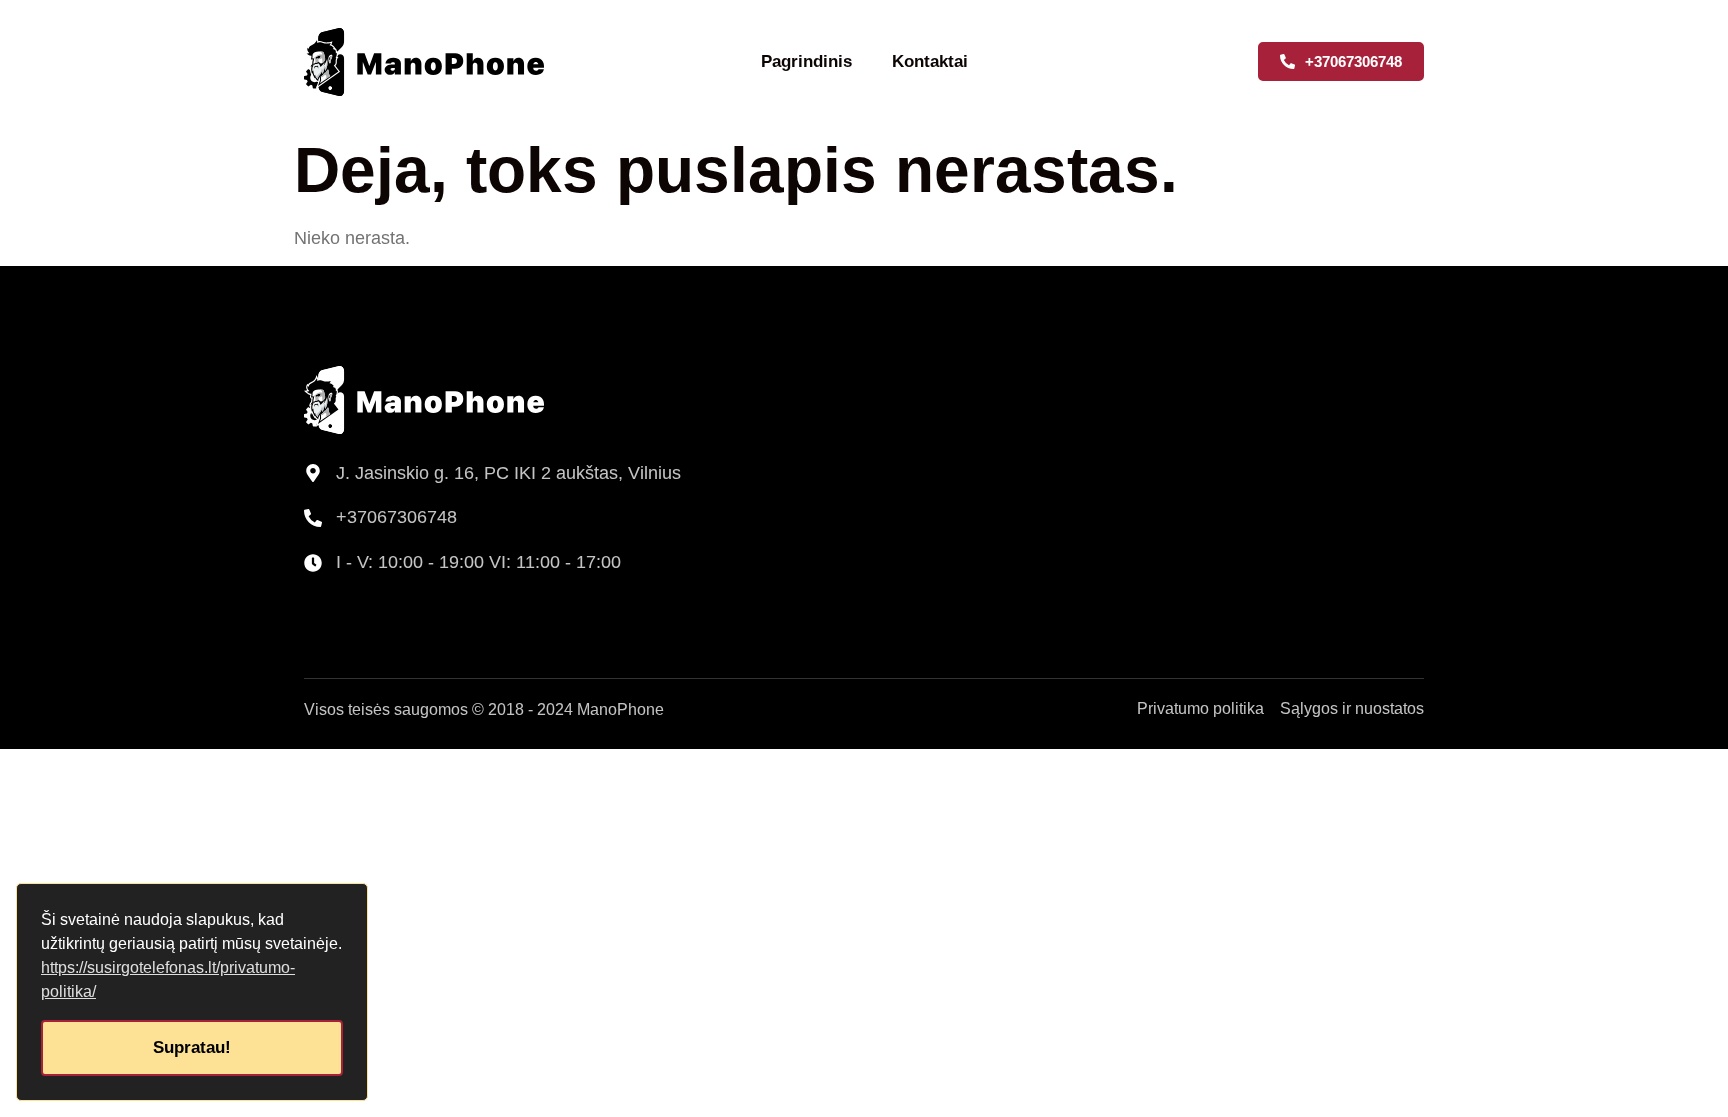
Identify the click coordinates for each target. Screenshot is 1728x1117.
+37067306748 (396, 517)
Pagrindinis (806, 61)
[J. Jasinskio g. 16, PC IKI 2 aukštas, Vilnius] (313, 473)
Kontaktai (930, 61)
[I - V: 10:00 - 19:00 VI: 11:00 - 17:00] (313, 563)
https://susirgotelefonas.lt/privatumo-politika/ (168, 979)
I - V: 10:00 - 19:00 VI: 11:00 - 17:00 (478, 562)
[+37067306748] (313, 518)
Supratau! (192, 1047)
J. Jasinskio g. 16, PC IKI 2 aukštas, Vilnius (508, 473)
